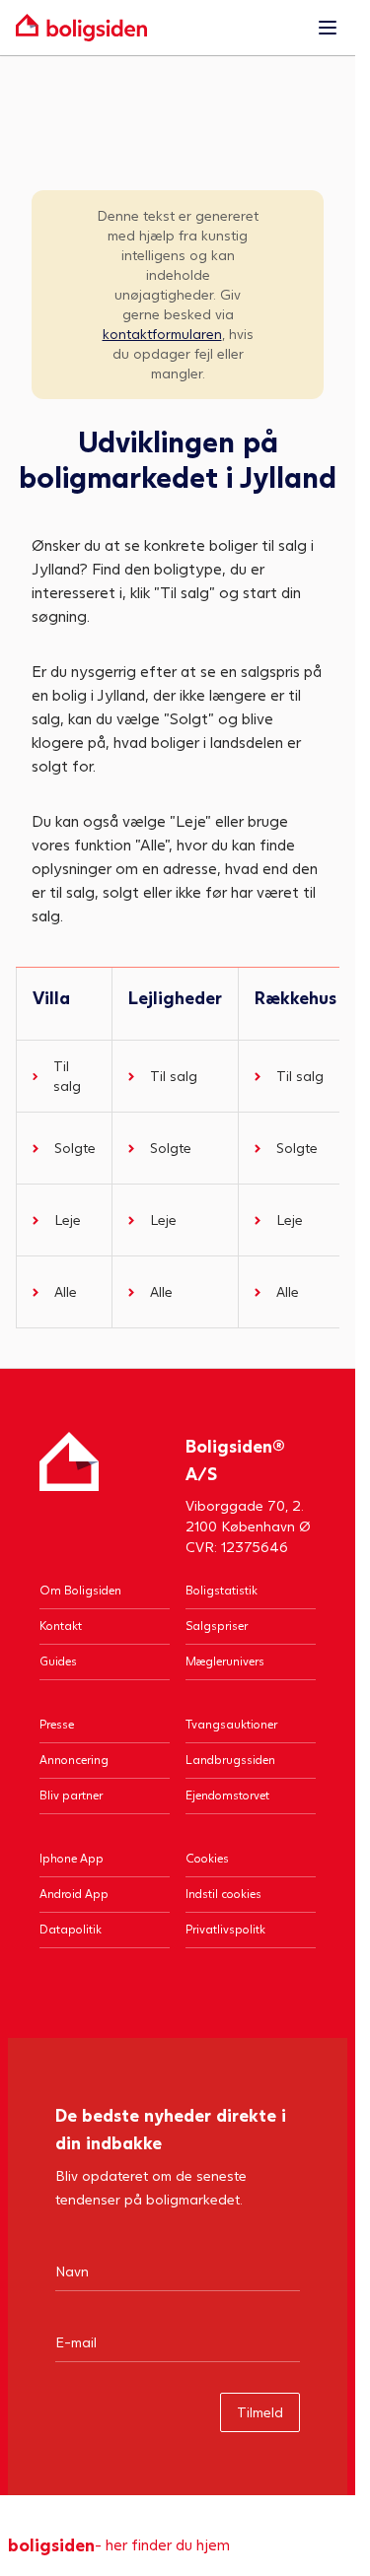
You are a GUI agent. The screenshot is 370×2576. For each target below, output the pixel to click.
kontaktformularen (162, 334)
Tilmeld (260, 2412)
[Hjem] (69, 1494)
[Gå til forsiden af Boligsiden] (158, 28)
